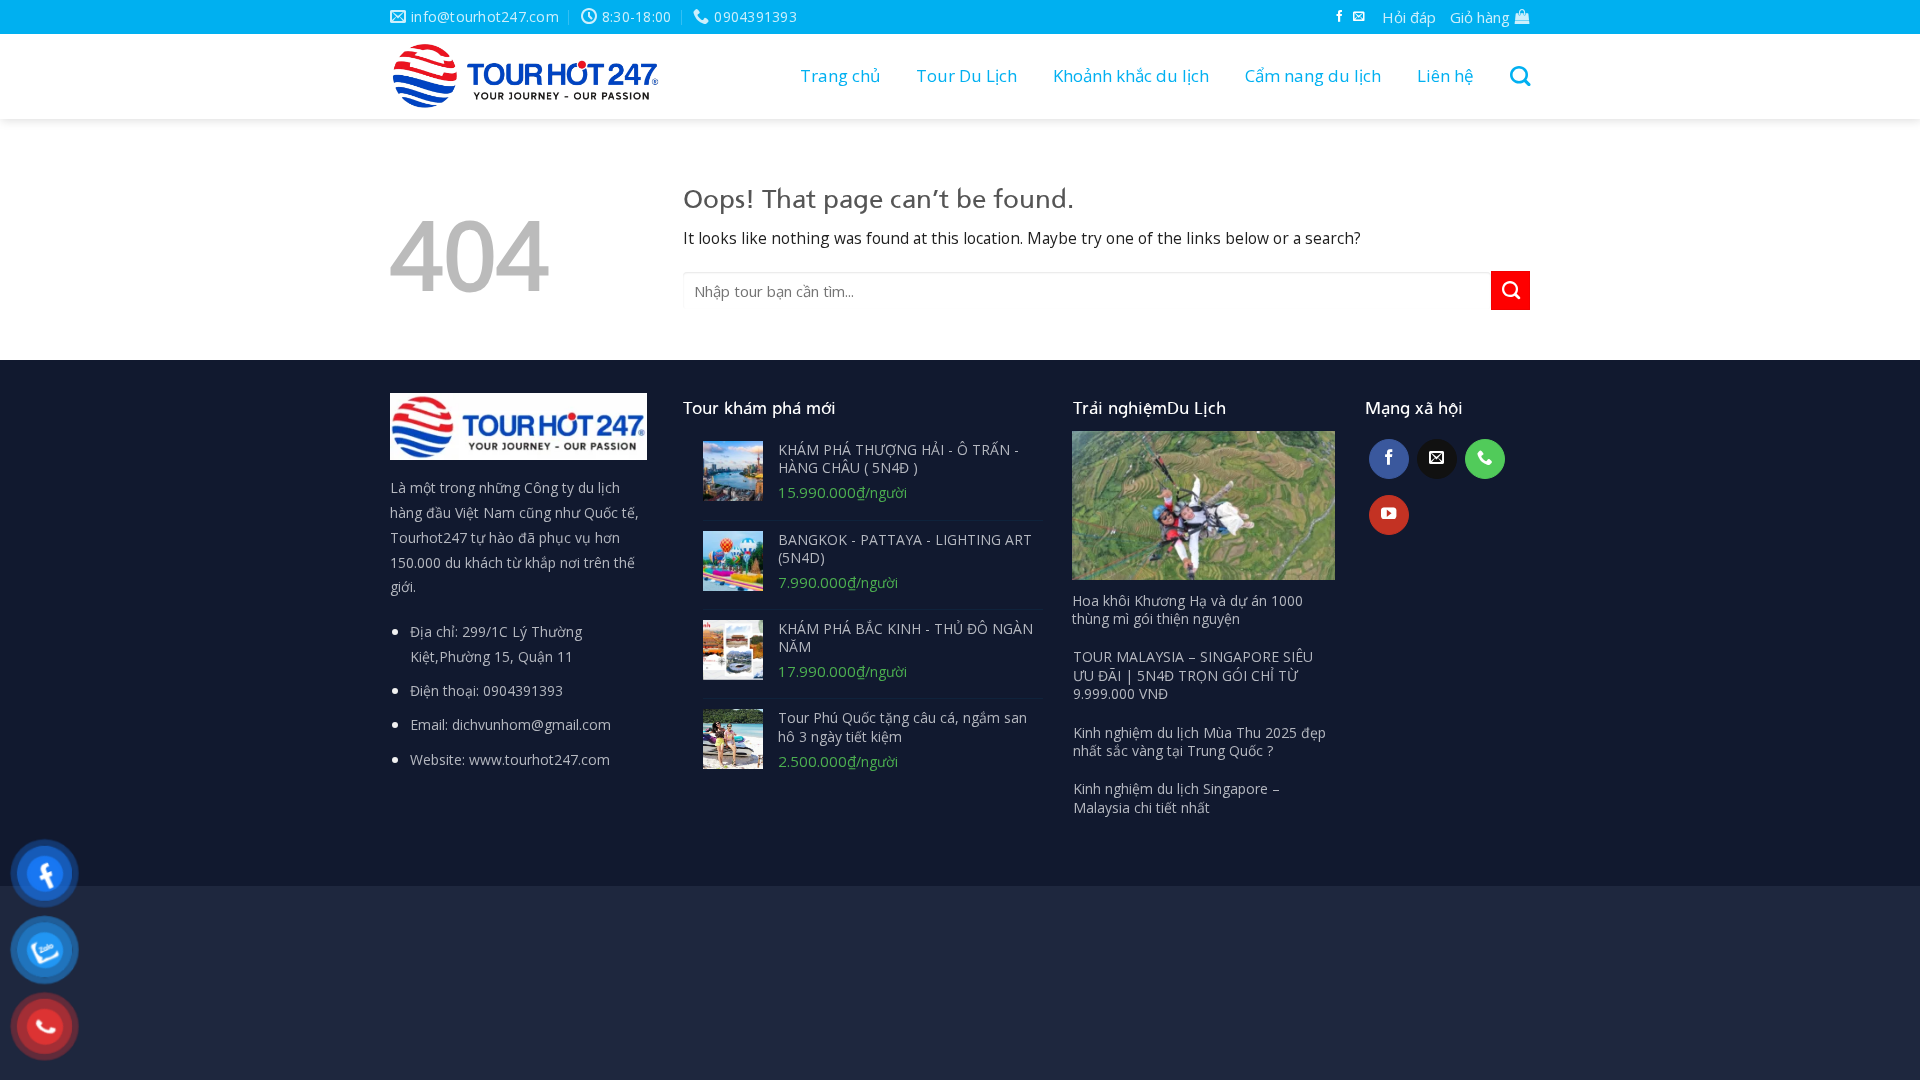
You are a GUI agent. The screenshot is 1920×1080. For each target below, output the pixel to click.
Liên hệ (1445, 75)
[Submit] (1510, 290)
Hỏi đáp (1409, 17)
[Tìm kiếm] (1515, 76)
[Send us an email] (1359, 16)
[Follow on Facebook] (1340, 16)
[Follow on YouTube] (1389, 515)
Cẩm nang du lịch (1313, 75)
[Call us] (1485, 459)
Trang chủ (840, 75)
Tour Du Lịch (966, 75)
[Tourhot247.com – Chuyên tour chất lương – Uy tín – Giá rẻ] (526, 76)
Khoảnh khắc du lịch (1131, 75)
